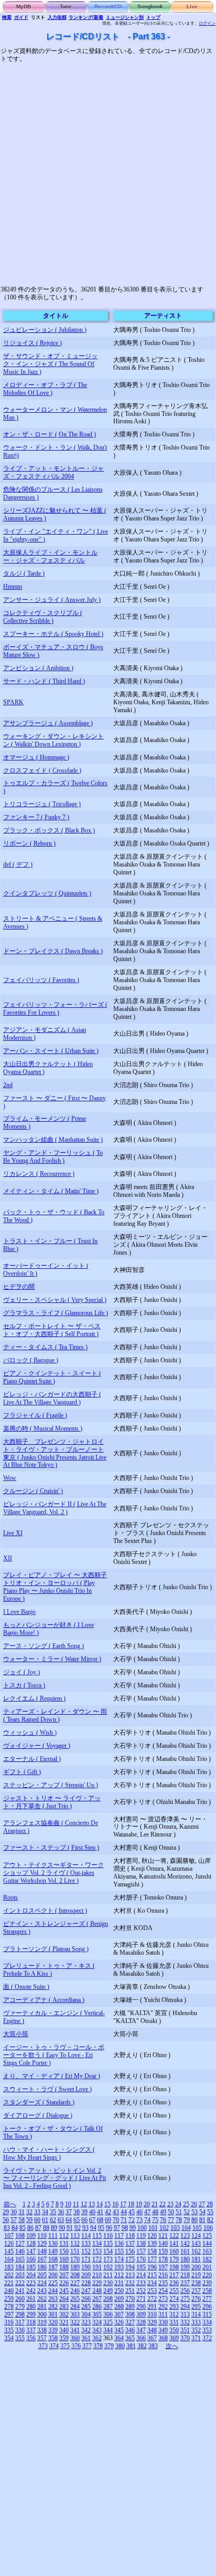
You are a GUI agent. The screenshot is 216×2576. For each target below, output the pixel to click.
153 (97, 2251)
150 (64, 2251)
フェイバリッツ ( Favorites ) (41, 980)
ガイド (21, 17)
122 (174, 2236)
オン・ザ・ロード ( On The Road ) (50, 434)
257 (196, 2291)
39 (84, 2212)
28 (210, 2204)
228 (86, 2283)
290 (141, 2307)
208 (75, 2275)
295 (196, 2307)
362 (97, 2338)
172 (97, 2259)
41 (100, 2212)
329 (152, 2322)
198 (174, 2267)
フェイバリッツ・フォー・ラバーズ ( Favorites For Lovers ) (55, 1009)
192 (108, 2267)
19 (139, 2204)
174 (119, 2259)
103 (175, 2228)
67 (92, 2220)
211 (108, 2275)
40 (92, 2212)
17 (123, 2204)
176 (141, 2259)
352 (196, 2330)
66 (84, 2220)
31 (21, 2212)
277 (207, 2299)
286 (97, 2307)
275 (185, 2299)
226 (64, 2283)
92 (78, 2228)
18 (131, 2204)
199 (185, 2267)
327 (130, 2322)
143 (196, 2244)
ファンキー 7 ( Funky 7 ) (36, 817)
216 (163, 2275)
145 (9, 2251)
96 (109, 2228)
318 (31, 2322)
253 (152, 2291)
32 (29, 2212)
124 (196, 2236)
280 (31, 2307)
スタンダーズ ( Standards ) (39, 2102)
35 (53, 2212)
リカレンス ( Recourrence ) (39, 1174)
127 (20, 2244)
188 (64, 2267)
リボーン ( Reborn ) (29, 843)
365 (130, 2338)
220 (207, 2275)
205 (42, 2275)
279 (20, 2307)
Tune (66, 7)
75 (155, 2220)
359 (64, 2338)
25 (186, 2204)
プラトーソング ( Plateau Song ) (46, 1949)
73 (139, 2220)
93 (85, 2228)
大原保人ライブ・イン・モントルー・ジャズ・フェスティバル (50, 556)
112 (64, 2236)
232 (130, 2283)
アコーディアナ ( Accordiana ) (44, 2000)
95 (101, 2228)
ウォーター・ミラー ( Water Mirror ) (52, 1659)
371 (196, 2338)
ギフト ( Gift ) (22, 1772)
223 (31, 2283)
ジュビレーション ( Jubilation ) (45, 330)
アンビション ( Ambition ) (38, 668)
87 (38, 2228)
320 (53, 2322)
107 (9, 2236)
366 (141, 2338)
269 (119, 2299)
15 (107, 2204)
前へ (10, 2204)
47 (147, 2212)
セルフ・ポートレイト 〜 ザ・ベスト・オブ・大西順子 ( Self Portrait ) (52, 1330)
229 (97, 2283)
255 (174, 2291)
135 (108, 2244)
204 (31, 2275)
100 (142, 2228)
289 (130, 2307)
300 (42, 2314)
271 (141, 2299)
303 (75, 2314)
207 (64, 2275)
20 (147, 2204)
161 (185, 2251)
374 (54, 2346)
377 (87, 2346)
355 (20, 2338)
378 (98, 2346)
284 (75, 2307)
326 (119, 2322)
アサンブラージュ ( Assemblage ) (48, 723)
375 (65, 2346)
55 (210, 2212)
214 (141, 2275)
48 (155, 2212)
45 (132, 2212)
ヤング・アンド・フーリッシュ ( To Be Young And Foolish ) (53, 1157)
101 (153, 2228)
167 (42, 2259)
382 (142, 2346)
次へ (172, 2346)
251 (130, 2291)
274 (174, 2299)
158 (152, 2251)
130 (53, 2244)
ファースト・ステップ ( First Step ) (51, 1848)
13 (92, 2204)
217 (174, 2275)
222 (20, 2283)
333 (196, 2322)
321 (64, 2322)
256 (185, 2291)
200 (196, 2267)
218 (185, 2275)
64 (69, 2220)
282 (53, 2307)
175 (130, 2259)
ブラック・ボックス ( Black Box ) (49, 830)
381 (131, 2346)
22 (163, 2204)
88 (46, 2228)
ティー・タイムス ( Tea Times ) (45, 1347)
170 (75, 2259)
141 (174, 2244)
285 (86, 2307)
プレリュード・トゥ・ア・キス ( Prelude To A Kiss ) (49, 1970)
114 (86, 2236)
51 (179, 2212)
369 (174, 2338)
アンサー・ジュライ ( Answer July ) (52, 600)
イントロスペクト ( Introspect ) (45, 1911)
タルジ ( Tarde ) (24, 573)
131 (64, 2244)
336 (20, 2330)
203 (20, 2275)
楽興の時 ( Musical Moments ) (43, 1428)
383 (153, 2346)
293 (174, 2307)
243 (42, 2291)
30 (14, 2212)
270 (130, 2299)
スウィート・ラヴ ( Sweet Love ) (47, 2089)
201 (207, 2267)
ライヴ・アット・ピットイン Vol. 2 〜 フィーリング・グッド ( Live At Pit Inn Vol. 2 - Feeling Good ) (55, 2178)
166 (31, 2259)
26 (194, 2204)
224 (42, 2283)
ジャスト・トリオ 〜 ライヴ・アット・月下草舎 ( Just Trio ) (52, 1802)
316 (9, 2322)
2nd (8, 1085)
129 (42, 2244)
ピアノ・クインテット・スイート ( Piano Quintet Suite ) (52, 1377)
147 (31, 2251)
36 (61, 2212)
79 (187, 2220)
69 (108, 2220)
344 (108, 2330)
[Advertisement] (108, 171)
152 (86, 2251)
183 (9, 2267)
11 (76, 2204)
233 (141, 2283)
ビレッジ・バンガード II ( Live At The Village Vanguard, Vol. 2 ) (55, 1508)
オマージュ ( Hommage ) (36, 757)
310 (152, 2314)
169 (64, 2259)
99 (133, 2228)
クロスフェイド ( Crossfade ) (42, 770)
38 (77, 2212)
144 (207, 2244)
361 (86, 2338)
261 (31, 2299)
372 (207, 2338)
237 (185, 2283)
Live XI (13, 1533)
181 (196, 2259)
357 (42, 2338)
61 (45, 2220)
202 (9, 2275)
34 (45, 2212)
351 (185, 2330)
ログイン (207, 23)
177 (152, 2259)
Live (192, 7)
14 (100, 2204)
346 (130, 2330)
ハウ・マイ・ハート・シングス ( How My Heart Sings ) (49, 2153)
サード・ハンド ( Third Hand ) (44, 681)
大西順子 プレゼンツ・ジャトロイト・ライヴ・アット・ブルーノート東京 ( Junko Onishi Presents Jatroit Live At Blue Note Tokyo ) (55, 1453)
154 (108, 2251)
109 (31, 2236)
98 (125, 2228)
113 (75, 2236)
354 (9, 2338)
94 (93, 2228)
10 (68, 2204)
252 (141, 2291)
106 (208, 2228)
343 (97, 2330)
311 (163, 2314)
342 (86, 2330)
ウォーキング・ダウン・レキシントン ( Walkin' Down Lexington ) (53, 740)
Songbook (150, 7)
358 (53, 2338)
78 (179, 2220)
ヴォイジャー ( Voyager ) (37, 1746)
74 (147, 2220)
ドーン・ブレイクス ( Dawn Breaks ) (53, 951)
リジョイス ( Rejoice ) (33, 343)
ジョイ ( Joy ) (21, 1672)
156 (130, 2251)
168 (53, 2259)
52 (187, 2212)
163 (207, 2251)
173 (108, 2259)
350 (174, 2330)
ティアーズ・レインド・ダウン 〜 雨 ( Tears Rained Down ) (55, 1715)
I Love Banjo (19, 1612)
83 (7, 2228)
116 (108, 2236)
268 (108, 2299)
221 (9, 2283)
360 (75, 2338)
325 (108, 2322)
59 (29, 2220)
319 (42, 2322)
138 (141, 2244)
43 (116, 2212)
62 (53, 2220)
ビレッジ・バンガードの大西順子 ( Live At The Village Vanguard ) (52, 1398)
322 (75, 2322)
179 (174, 2259)
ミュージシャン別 (125, 17)
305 (97, 2314)
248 (97, 2291)
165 (20, 2259)
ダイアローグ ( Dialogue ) (38, 2115)
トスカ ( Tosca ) (24, 1685)
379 (109, 2346)
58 (21, 2220)
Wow (10, 1478)
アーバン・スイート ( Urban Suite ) (51, 1051)
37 (69, 2212)
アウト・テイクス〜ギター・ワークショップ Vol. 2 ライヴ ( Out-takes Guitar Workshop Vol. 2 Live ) (53, 1873)
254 (163, 2291)
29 (6, 2212)
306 (108, 2314)
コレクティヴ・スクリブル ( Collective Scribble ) (43, 617)
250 (119, 2291)
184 (20, 2267)
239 (207, 2283)
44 (124, 2212)
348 (152, 2330)
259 (9, 2299)
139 (152, 2244)
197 (163, 2267)
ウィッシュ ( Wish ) (30, 1733)
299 (31, 2314)
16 (115, 2204)
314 (196, 2314)
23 (170, 2204)
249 (108, 2291)
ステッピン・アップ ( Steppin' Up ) (51, 1785)
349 (163, 2330)
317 (20, 2322)
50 (171, 2212)
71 (124, 2220)
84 (15, 2228)
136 (119, 2244)
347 (141, 2330)
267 (97, 2299)
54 (202, 2212)
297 (9, 2314)
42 (108, 2212)
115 (97, 2236)
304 (86, 2314)
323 (86, 2322)
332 (185, 2322)
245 (64, 2291)
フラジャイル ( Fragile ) (35, 1415)
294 (185, 2307)
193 (119, 2267)
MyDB (24, 7)
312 (174, 2314)
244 (53, 2291)
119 (141, 2236)
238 (196, 2283)
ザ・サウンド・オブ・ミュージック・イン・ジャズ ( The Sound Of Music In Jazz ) (50, 364)
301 (53, 2314)
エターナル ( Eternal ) (32, 1759)
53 (195, 2212)
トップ (153, 17)
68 (100, 2220)
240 (9, 2291)
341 (75, 2330)
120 (152, 2236)
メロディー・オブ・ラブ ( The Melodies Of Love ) (45, 389)
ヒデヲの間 (19, 1287)
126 (9, 2244)
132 (75, 2244)
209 (86, 2275)
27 (202, 2204)
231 (119, 2283)
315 (207, 2314)
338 (42, 2330)
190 (86, 2267)
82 (210, 2220)
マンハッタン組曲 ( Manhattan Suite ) (53, 1140)
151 (75, 2251)
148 (42, 2251)
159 (163, 2251)
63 (61, 2220)
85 (23, 2228)
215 (152, 2275)
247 (86, 2291)
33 (37, 2212)
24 (178, 2204)
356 (31, 2338)
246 (75, 2291)
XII (8, 1558)
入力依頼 (57, 17)
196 (152, 2267)
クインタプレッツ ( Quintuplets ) (47, 893)
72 (132, 2220)
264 (64, 2299)
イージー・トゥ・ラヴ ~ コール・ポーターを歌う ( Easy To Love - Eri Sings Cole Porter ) (54, 2055)
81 (202, 2220)
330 (163, 2322)
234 (152, 2283)
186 (42, 2267)
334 (207, 2322)
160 (174, 2251)
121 (163, 2236)
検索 (7, 17)
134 (97, 2244)
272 (152, 2299)
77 (171, 2220)
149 (53, 2251)
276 (196, 2299)
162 (196, 2251)
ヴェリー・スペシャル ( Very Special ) (55, 1300)
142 (185, 2244)
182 (207, 2259)
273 (163, 2299)
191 (97, 2267)
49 (163, 2212)
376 (76, 2346)
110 (42, 2236)
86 (30, 2228)
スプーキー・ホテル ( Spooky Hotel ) (53, 634)
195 (141, 2267)
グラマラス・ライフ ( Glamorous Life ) (56, 1313)
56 (6, 2220)
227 (75, 2283)
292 (163, 2307)
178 (163, 2259)
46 (139, 2212)
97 (117, 2228)
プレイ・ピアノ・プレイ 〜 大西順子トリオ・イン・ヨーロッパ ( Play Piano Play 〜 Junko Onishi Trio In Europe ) (55, 1587)
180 (185, 2259)
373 (43, 2346)
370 (185, 2338)
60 (37, 2220)
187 (53, 2267)
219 (196, 2275)
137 (130, 2244)
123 (185, 2236)
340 (64, 2330)
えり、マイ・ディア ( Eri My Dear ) (52, 2076)
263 (53, 2299)
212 (119, 2275)
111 (53, 2236)
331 (174, 2322)
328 (141, 2322)
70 (116, 2220)
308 (130, 2314)
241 (20, 2291)
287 (108, 2307)
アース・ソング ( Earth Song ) (44, 1646)
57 (14, 2220)
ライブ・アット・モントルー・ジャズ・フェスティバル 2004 (53, 472)
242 (31, 2291)
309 (141, 2314)
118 (130, 2236)
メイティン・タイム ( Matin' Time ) (51, 1191)
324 (97, 2322)
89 (54, 2228)
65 (77, 2220)
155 (119, 2251)
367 (152, 2338)
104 (186, 2228)
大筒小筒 (16, 2034)
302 (64, 2314)
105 (197, 2228)
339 (53, 2330)
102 (164, 2228)
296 (207, 2307)
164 (9, 2259)
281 (42, 2307)
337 (31, 2330)
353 (207, 2330)
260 (20, 2299)
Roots (10, 1897)
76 (163, 2220)
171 (86, 2259)
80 (195, 2220)
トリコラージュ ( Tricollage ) (42, 804)
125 (207, 2236)
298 (20, 2314)
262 (42, 2299)
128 (31, 2244)
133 (86, 2244)
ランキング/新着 (86, 17)
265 (75, 2299)
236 (174, 2283)
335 (9, 2330)
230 (108, 2283)
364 (119, 2338)
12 (84, 2204)
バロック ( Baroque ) (31, 1360)
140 (163, 2244)
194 (130, 2267)
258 (207, 2291)
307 (119, 2314)
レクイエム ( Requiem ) (34, 1698)
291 (152, 2307)
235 (163, 2283)
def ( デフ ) (18, 864)
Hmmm (13, 587)
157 (141, 2251)
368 (163, 2338)
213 (130, 2275)
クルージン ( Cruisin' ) (33, 1491)
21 (155, 2204)
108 (20, 2236)
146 (20, 2251)
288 (119, 2307)
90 (62, 2228)
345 (119, 2330)
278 (9, 2307)
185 (31, 2267)
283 (64, 2307)
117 (119, 2236)
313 (185, 2314)
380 (120, 2346)
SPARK (13, 702)
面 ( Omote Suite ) (26, 1987)
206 (53, 2275)
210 (97, 2275)
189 (75, 2267)
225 (53, 2283)
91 (70, 2228)
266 (86, 2299)
